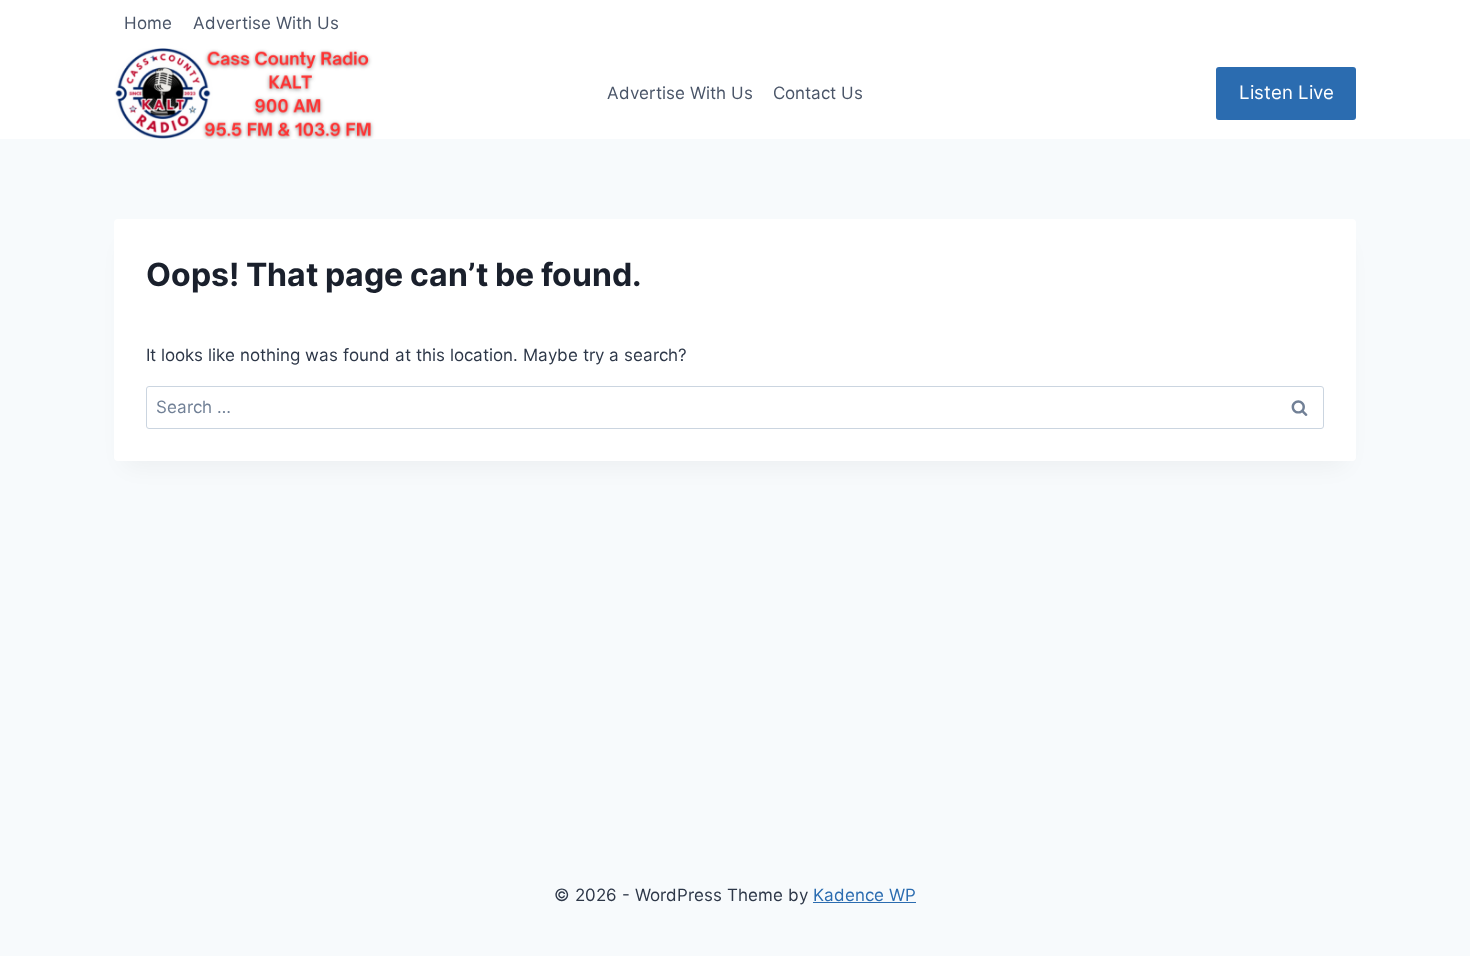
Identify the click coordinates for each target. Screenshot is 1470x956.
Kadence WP (864, 895)
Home (148, 23)
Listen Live (1286, 92)
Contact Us (818, 93)
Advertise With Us (266, 23)
